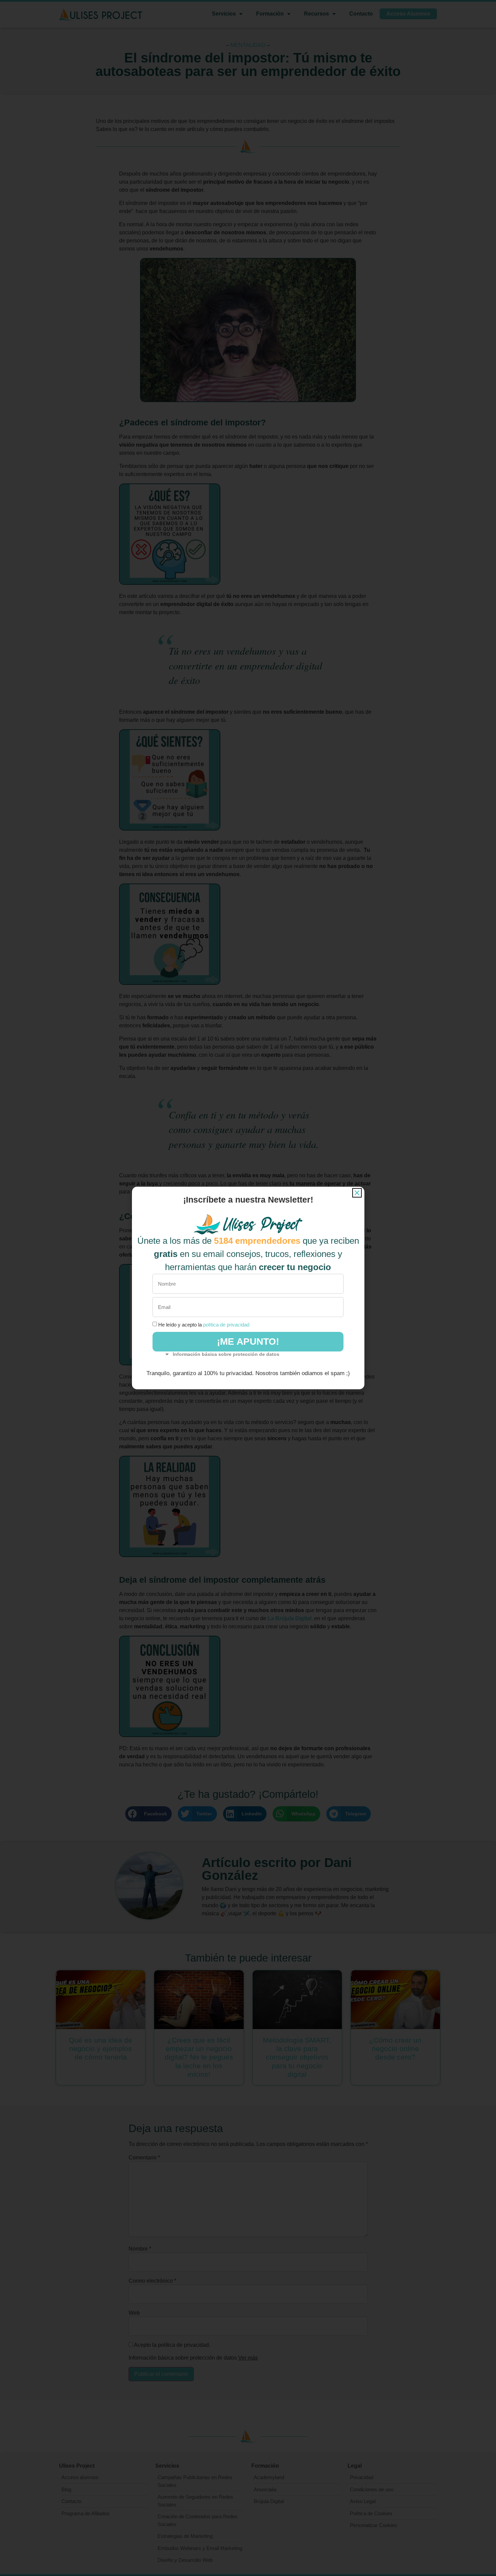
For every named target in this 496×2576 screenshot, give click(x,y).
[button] (357, 1193)
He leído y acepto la (204, 1325)
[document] (248, 1288)
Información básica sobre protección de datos (226, 1354)
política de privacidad (226, 1325)
